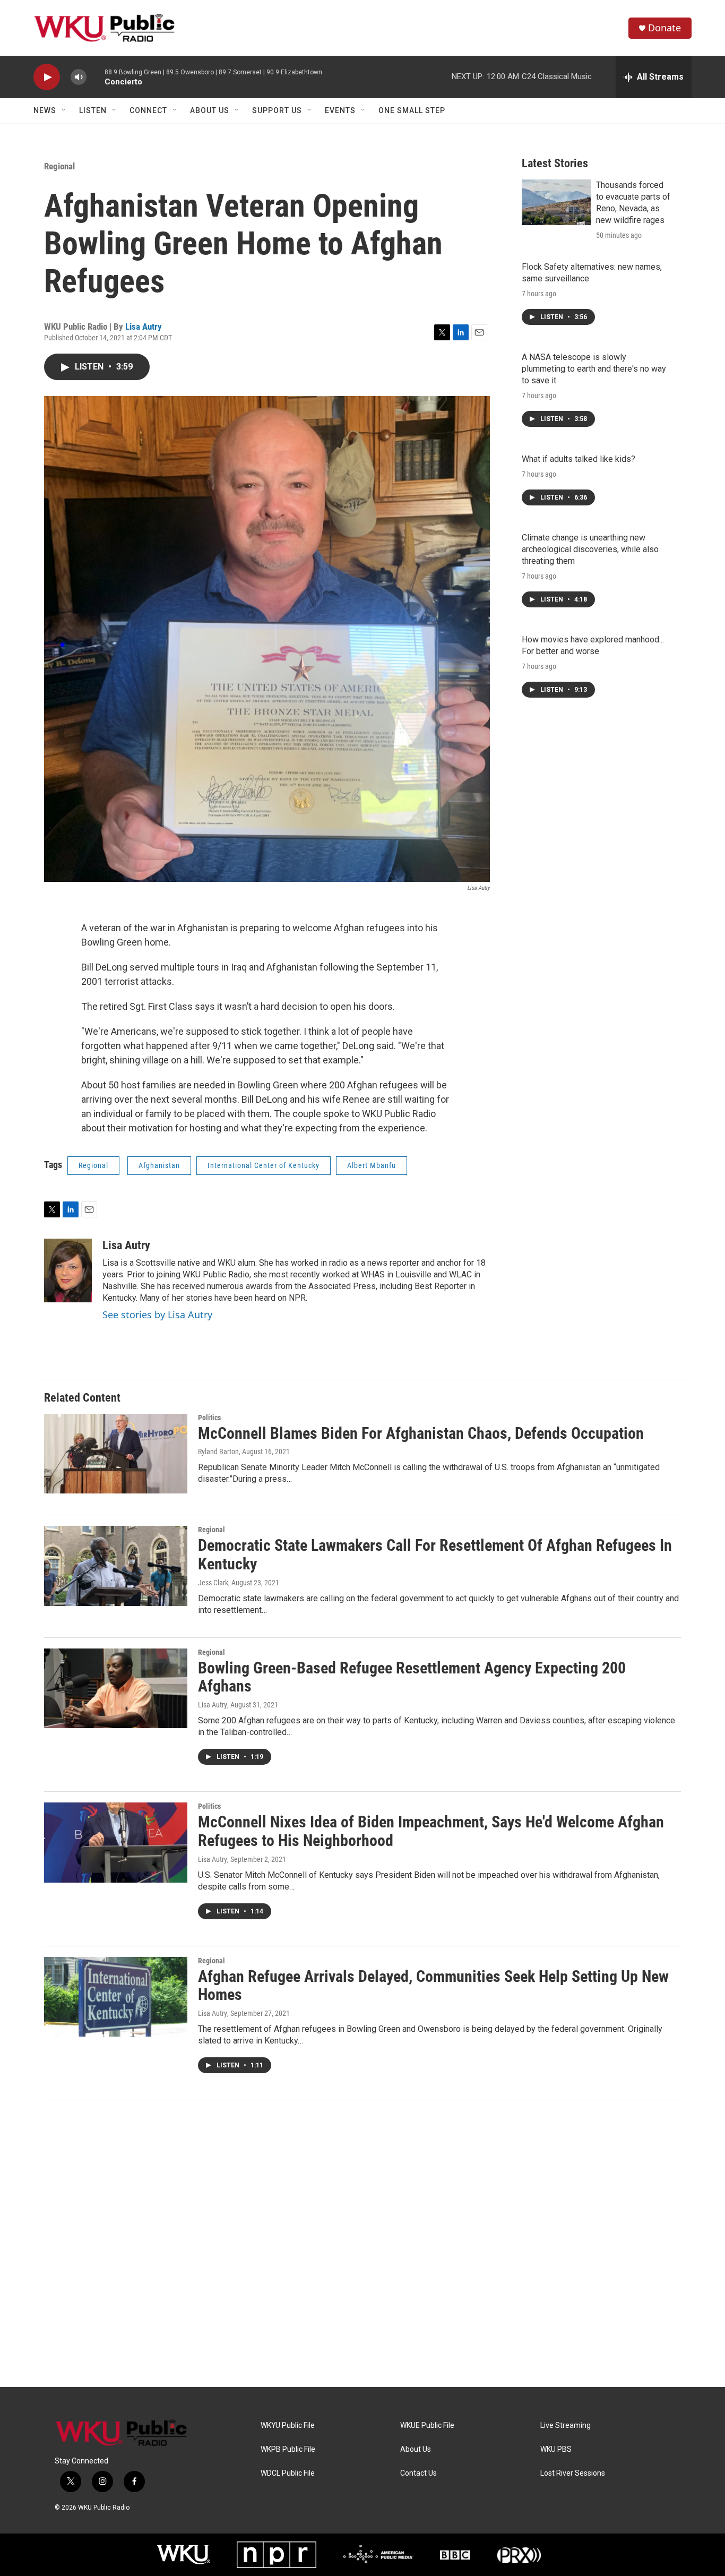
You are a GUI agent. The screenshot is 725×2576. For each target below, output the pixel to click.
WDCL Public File (288, 2473)
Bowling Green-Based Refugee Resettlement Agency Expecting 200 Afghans (412, 1677)
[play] (47, 77)
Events (340, 110)
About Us (210, 110)
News (45, 110)
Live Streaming (566, 2425)
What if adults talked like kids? (579, 459)
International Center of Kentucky (264, 1165)
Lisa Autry (144, 327)
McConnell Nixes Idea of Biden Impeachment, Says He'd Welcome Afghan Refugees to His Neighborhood (431, 1831)
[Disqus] (362, 2244)
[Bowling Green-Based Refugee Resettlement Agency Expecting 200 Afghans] (116, 1688)
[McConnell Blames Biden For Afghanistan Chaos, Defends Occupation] (116, 1454)
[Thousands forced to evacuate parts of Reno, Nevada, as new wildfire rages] (556, 202)
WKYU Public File (288, 2425)
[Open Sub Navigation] (64, 110)
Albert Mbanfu (372, 1165)
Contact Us (418, 2473)
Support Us (277, 110)
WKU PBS (556, 2449)
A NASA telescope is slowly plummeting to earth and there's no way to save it (594, 369)
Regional (59, 166)
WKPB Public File (288, 2449)
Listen (93, 110)
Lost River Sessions (573, 2473)
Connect (148, 110)
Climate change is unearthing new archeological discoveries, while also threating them (590, 549)
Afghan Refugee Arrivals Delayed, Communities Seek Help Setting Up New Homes (433, 1986)
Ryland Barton (218, 1452)
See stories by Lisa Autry (157, 1315)
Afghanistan (159, 1165)
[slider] (96, 77)
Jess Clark (213, 1583)
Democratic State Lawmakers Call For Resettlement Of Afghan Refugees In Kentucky (435, 1555)
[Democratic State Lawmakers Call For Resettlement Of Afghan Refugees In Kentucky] (116, 1566)
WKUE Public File (427, 2425)
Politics (209, 1418)
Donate (664, 28)
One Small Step (412, 110)
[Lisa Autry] (68, 1270)
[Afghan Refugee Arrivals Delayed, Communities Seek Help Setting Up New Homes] (116, 1997)
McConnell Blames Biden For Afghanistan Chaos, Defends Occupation (421, 1433)
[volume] (79, 77)
